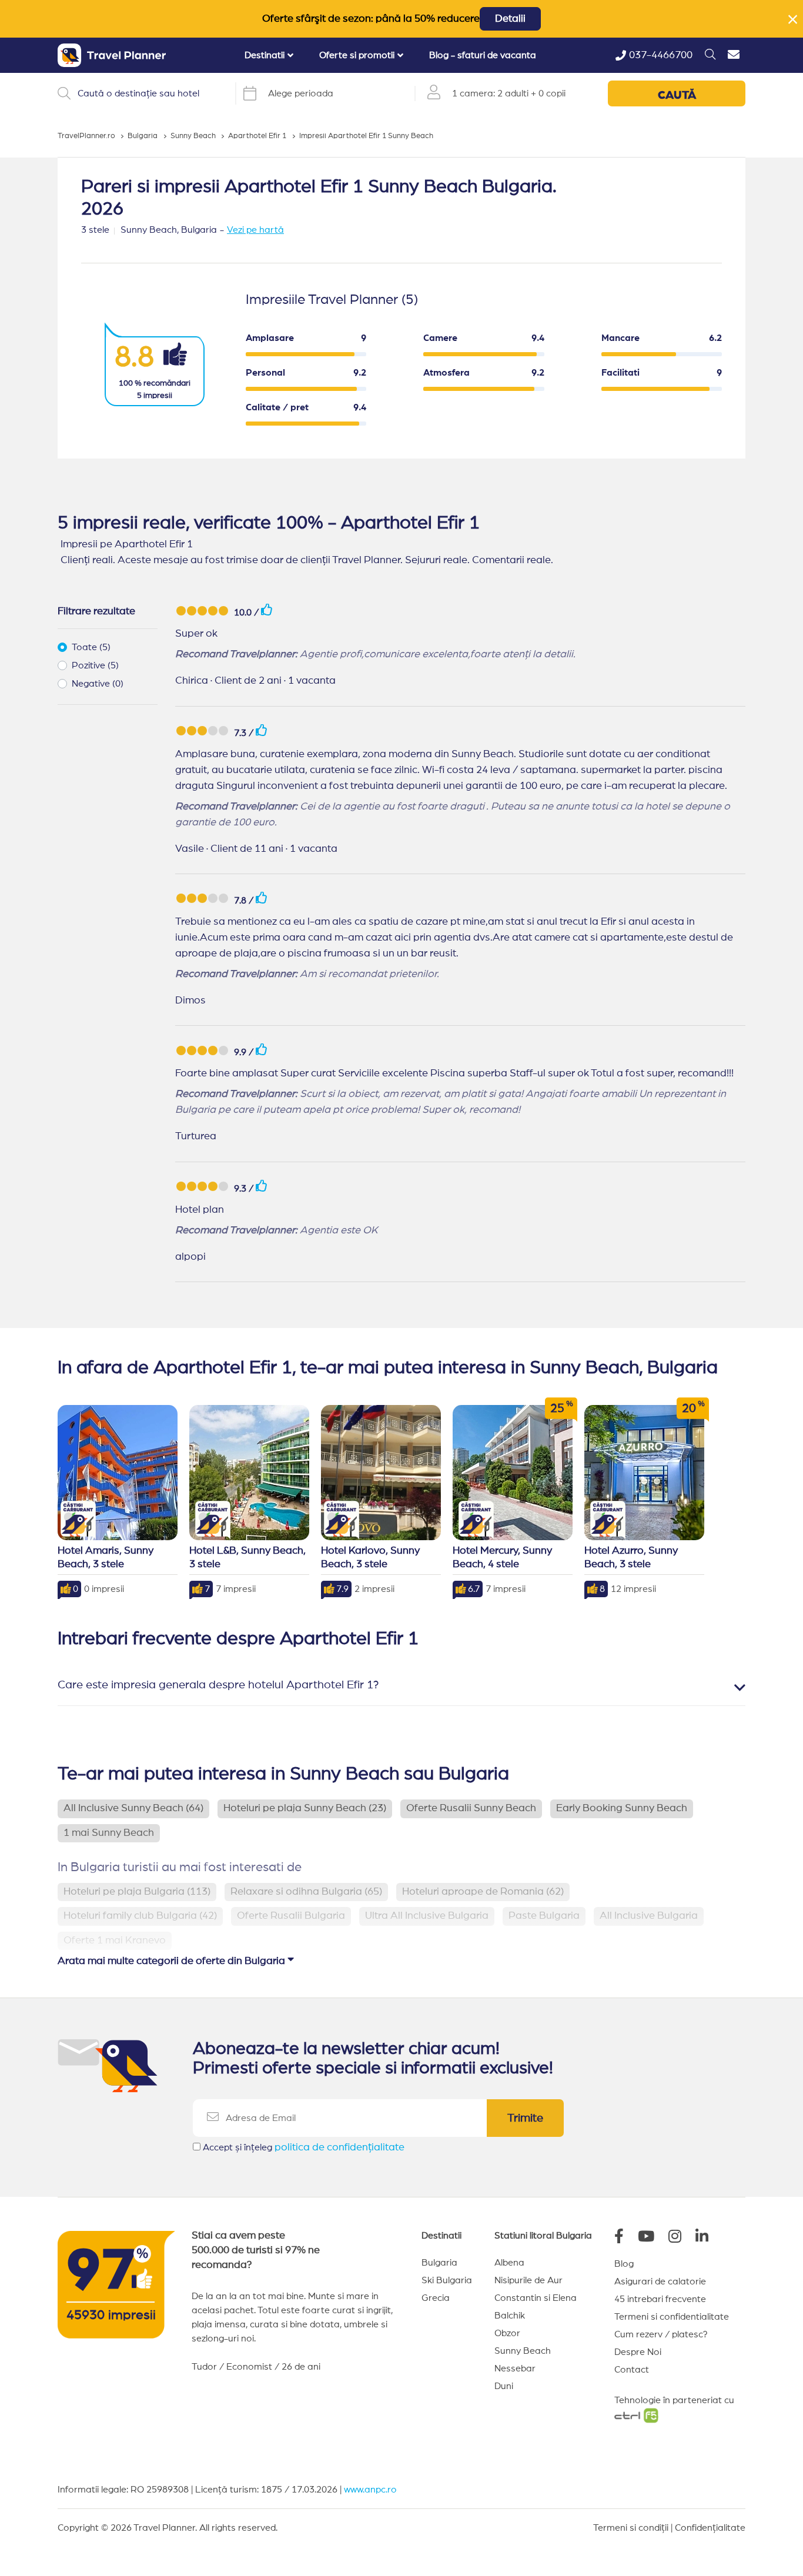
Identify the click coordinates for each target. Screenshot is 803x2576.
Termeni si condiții (631, 2528)
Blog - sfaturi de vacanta (483, 55)
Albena (509, 2263)
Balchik (510, 2316)
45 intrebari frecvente (660, 2299)
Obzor (507, 2333)
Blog (624, 2264)
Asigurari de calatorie (660, 2281)
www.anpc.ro (370, 2490)
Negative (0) (98, 684)
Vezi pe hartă (255, 230)
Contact (632, 2370)
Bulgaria (439, 2263)
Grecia (436, 2298)
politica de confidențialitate (339, 2147)
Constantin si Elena (536, 2298)
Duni (504, 2386)
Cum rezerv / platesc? (661, 2334)
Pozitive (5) (95, 665)
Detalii (510, 19)
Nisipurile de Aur (528, 2280)
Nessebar (515, 2368)
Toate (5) (91, 647)
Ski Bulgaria (447, 2280)
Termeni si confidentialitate (672, 2317)
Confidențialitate (710, 2528)
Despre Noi (638, 2352)
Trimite (525, 2118)
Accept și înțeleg (304, 2147)
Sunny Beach (523, 2351)
